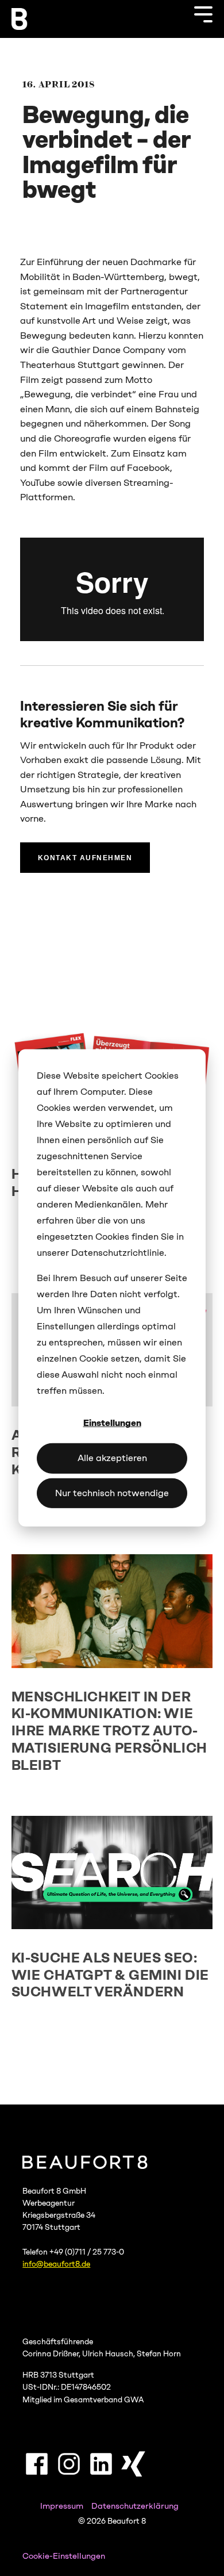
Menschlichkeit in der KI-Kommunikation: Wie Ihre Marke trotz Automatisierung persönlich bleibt (109, 1731)
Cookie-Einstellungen (64, 2556)
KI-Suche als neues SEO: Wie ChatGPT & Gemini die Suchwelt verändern (110, 1975)
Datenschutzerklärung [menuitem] (135, 2506)
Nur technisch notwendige (112, 1493)
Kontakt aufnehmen (85, 858)
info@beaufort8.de (56, 2264)
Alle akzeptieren (112, 1458)
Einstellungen (112, 1423)
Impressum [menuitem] (62, 2506)
